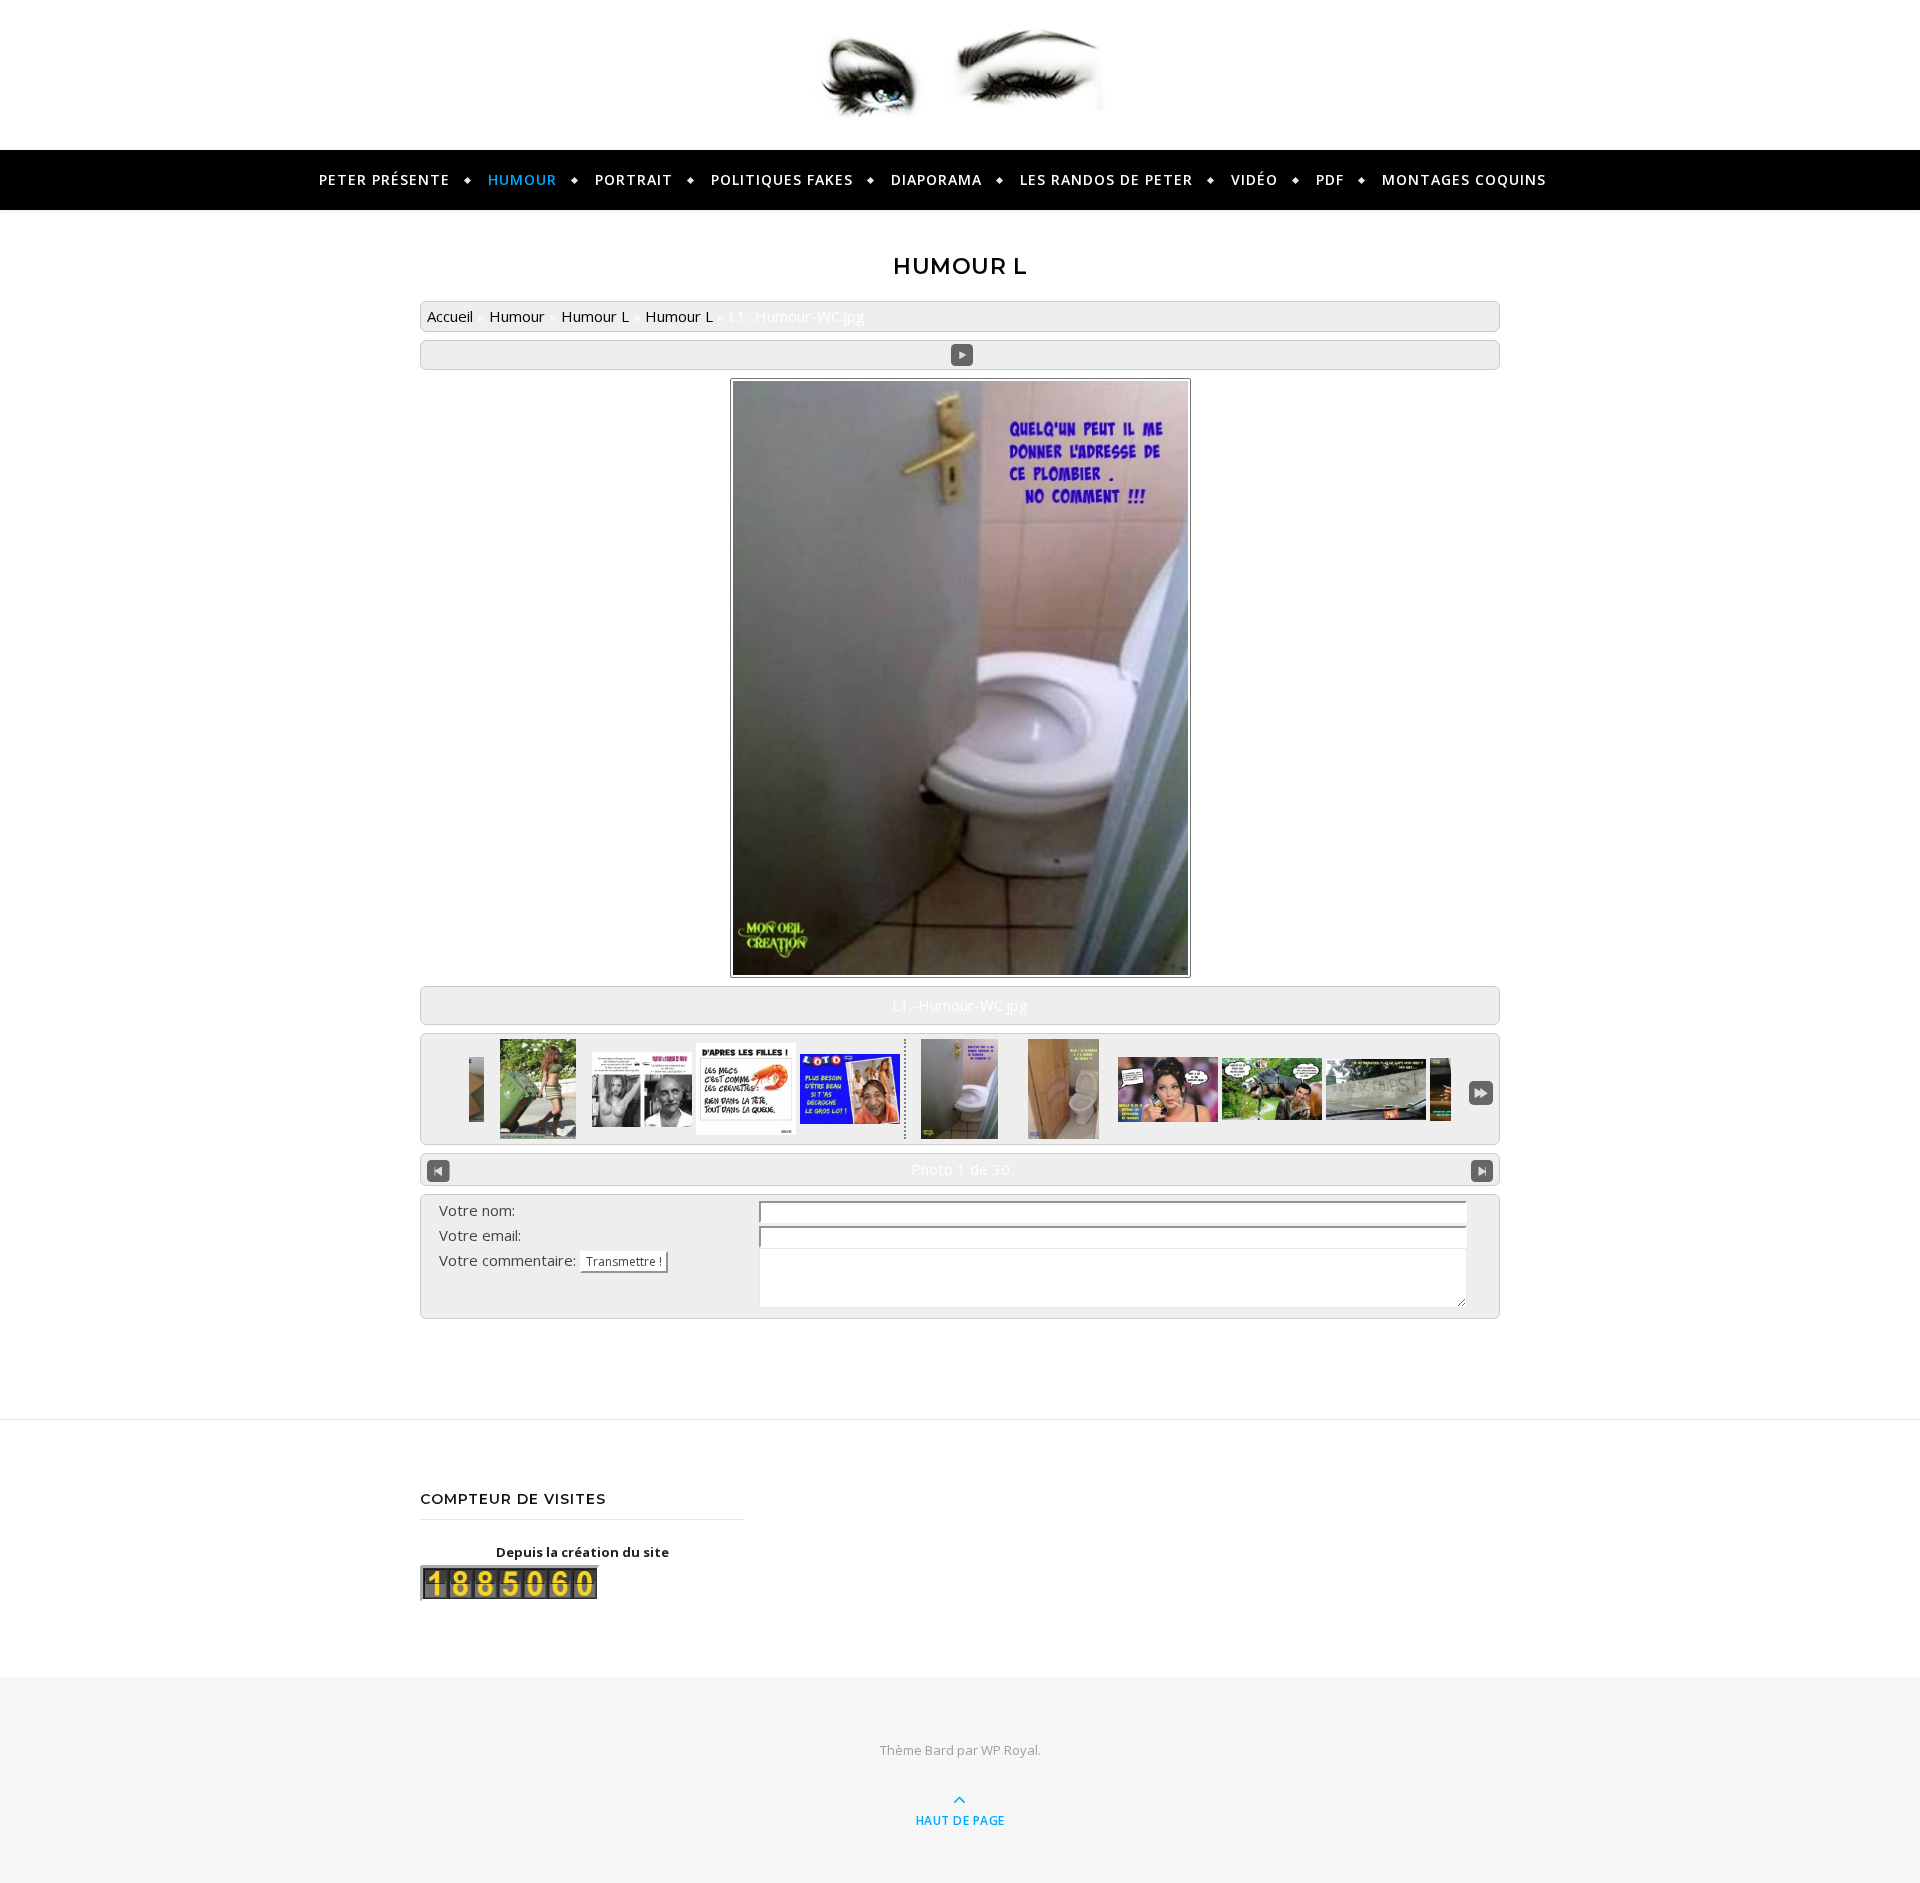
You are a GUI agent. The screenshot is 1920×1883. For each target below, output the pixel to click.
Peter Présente (384, 179)
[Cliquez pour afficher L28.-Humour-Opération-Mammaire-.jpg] (642, 1089)
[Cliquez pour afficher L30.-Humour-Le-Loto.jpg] (850, 1089)
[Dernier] (1481, 1091)
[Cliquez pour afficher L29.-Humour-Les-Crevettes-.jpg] (746, 1089)
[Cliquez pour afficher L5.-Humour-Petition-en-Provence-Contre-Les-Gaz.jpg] (1376, 1089)
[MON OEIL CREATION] (960, 66)
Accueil (450, 316)
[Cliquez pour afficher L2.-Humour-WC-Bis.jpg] (1063, 1089)
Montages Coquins (1464, 179)
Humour (517, 316)
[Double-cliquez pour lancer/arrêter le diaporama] (959, 1089)
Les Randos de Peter (1106, 179)
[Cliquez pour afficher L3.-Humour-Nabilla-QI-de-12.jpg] (1168, 1089)
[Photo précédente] (438, 1169)
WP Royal (1009, 1750)
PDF (1330, 179)
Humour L (595, 316)
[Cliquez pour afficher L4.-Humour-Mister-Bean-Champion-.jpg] (1272, 1089)
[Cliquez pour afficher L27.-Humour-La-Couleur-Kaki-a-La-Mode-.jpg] (538, 1089)
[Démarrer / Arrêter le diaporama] (962, 355)
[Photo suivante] (1482, 1169)
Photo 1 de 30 (960, 1169)
